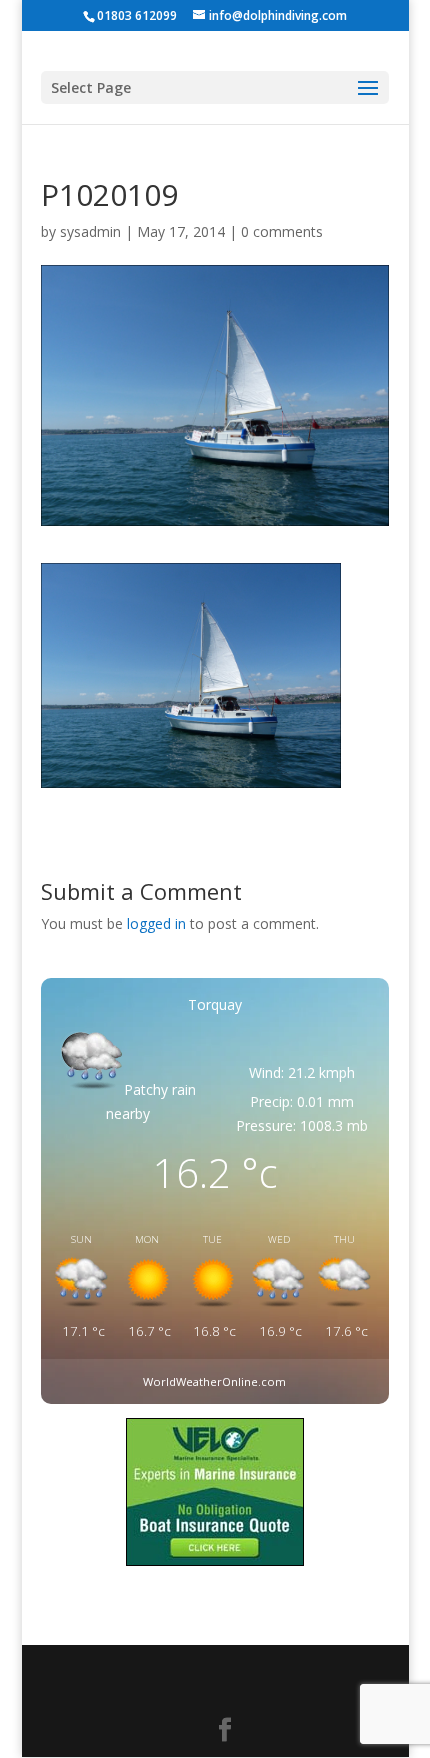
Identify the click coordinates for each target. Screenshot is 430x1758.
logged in (156, 923)
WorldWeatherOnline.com (214, 1381)
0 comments (282, 231)
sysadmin (90, 231)
